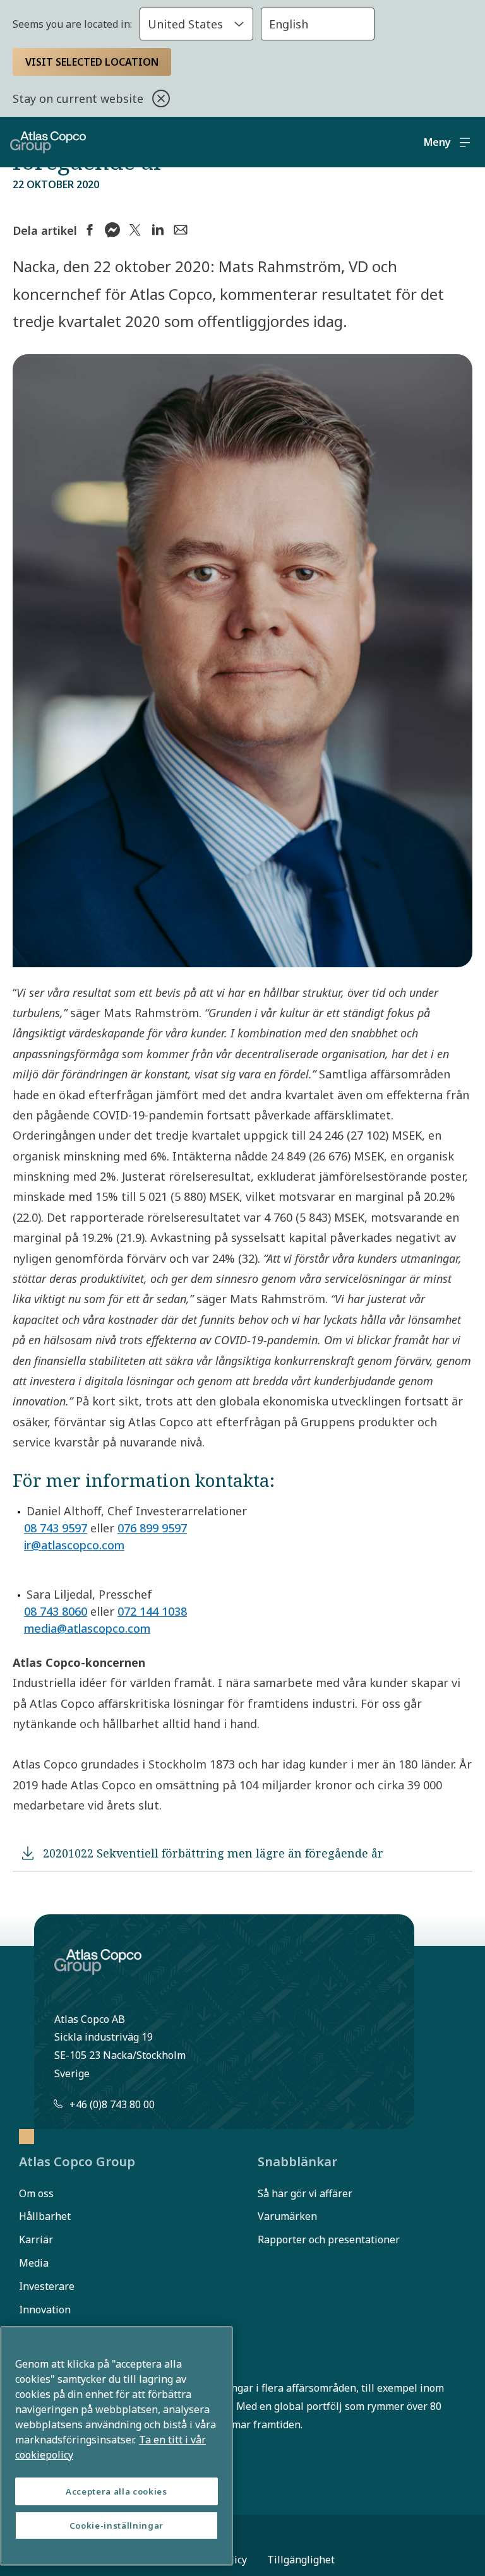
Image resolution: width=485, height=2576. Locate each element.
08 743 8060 (56, 1611)
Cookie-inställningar (117, 2525)
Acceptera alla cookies (116, 2491)
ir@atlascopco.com (74, 1545)
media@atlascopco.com (87, 1628)
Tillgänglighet (301, 2560)
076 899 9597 (152, 1528)
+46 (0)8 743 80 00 (112, 2104)
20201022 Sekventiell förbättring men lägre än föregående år (213, 1853)
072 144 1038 (152, 1611)
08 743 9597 (56, 1528)
